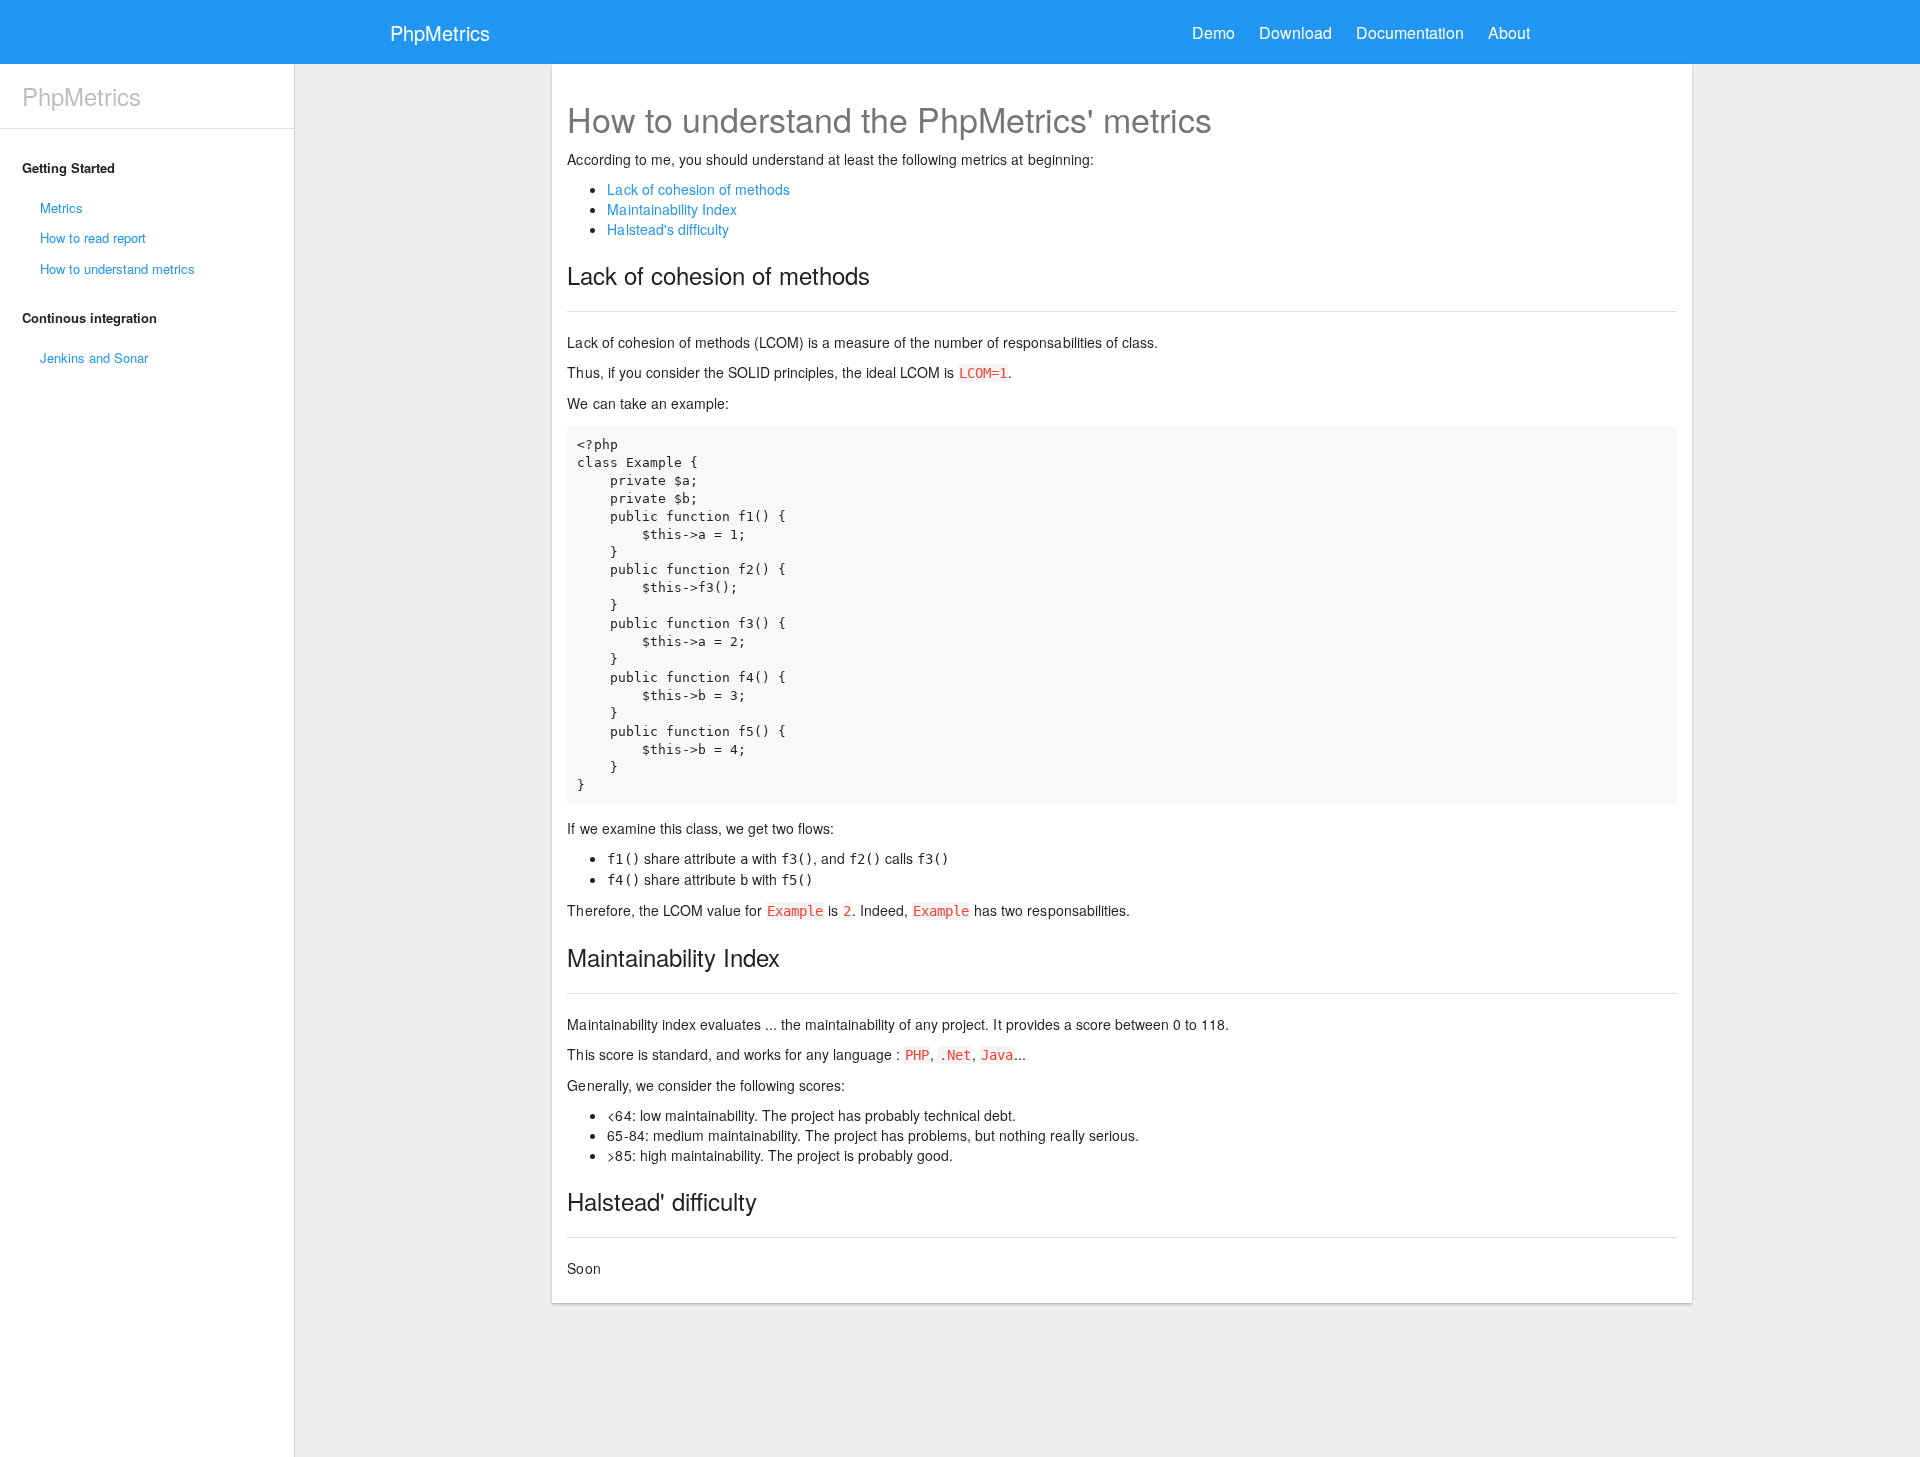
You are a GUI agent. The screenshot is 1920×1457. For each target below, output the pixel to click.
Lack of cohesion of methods (698, 189)
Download (1295, 32)
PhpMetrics (440, 32)
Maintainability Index (671, 209)
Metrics (61, 207)
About (1509, 32)
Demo (1213, 32)
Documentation (1410, 32)
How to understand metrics (117, 268)
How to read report (93, 237)
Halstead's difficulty (667, 229)
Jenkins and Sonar (94, 357)
